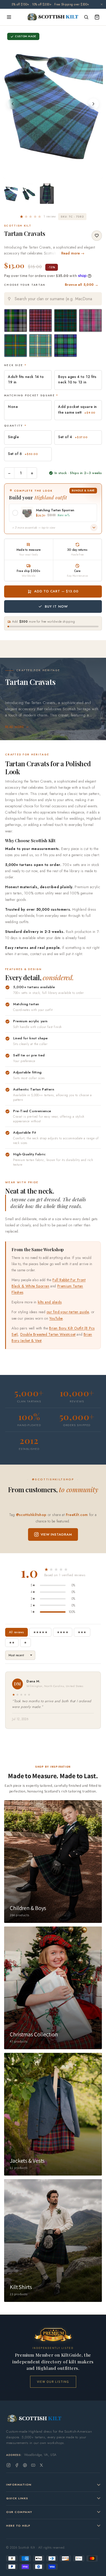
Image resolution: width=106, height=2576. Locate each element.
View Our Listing (53, 2382)
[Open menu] (9, 17)
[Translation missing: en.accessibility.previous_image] (13, 104)
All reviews (16, 1632)
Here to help (18, 2526)
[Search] (86, 17)
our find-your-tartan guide (68, 1312)
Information (19, 2485)
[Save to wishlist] (97, 236)
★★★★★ (40, 1632)
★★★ (82, 1632)
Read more (15, 727)
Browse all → (82, 285)
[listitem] (11, 194)
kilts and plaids (50, 1302)
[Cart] (97, 17)
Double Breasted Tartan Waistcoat (48, 1334)
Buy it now (56, 606)
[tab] (50, 174)
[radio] (16, 320)
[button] (38, 216)
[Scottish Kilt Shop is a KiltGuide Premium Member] (53, 2335)
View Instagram (56, 1534)
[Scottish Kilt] (53, 17)
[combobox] (53, 299)
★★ (12, 1643)
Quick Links (17, 2498)
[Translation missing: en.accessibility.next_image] (93, 104)
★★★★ (63, 1632)
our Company (19, 2512)
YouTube (56, 1318)
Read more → (73, 253)
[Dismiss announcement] (102, 4)
